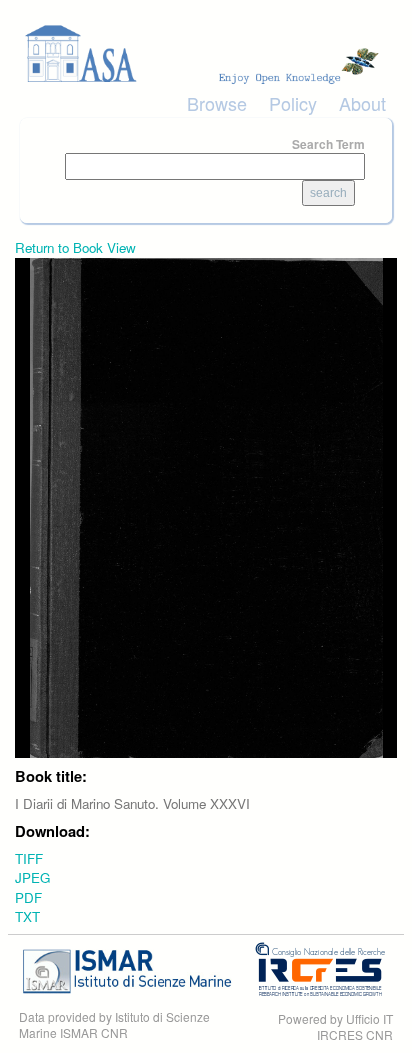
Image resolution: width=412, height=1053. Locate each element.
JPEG (32, 877)
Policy (293, 103)
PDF (28, 897)
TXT (27, 916)
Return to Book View (75, 247)
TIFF (29, 858)
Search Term (328, 144)
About (362, 103)
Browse (217, 103)
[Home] (206, 54)
